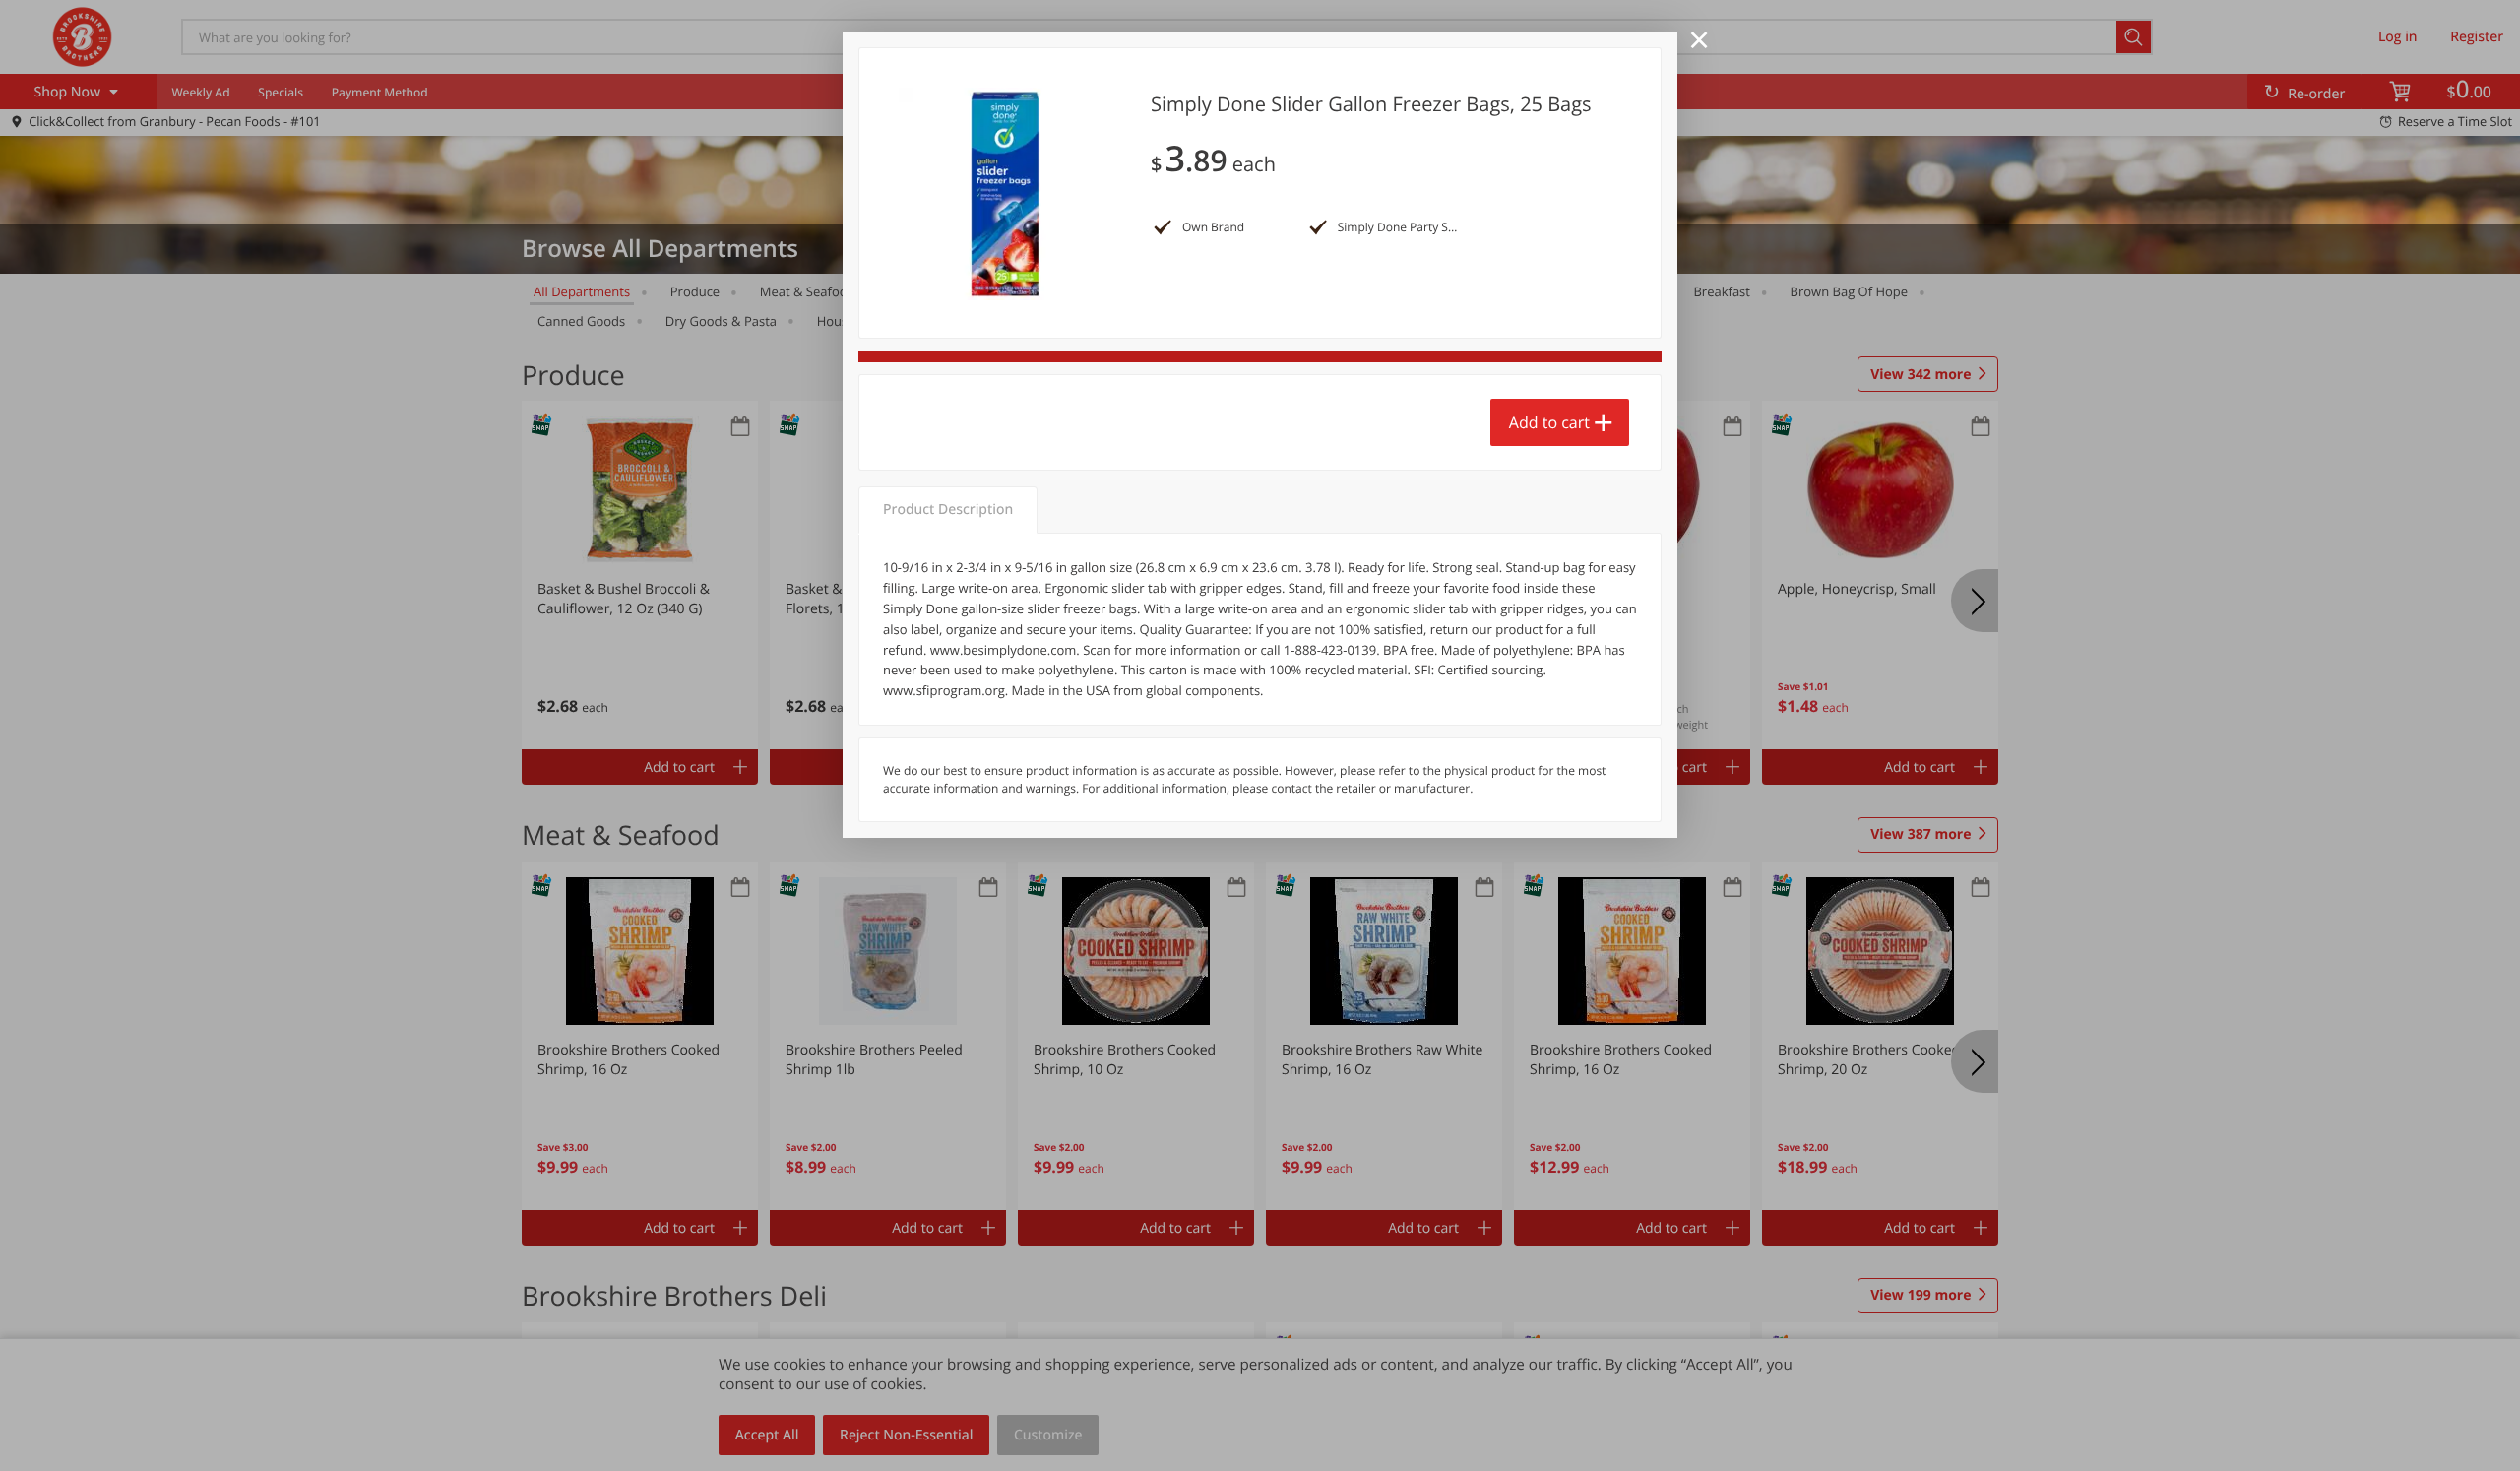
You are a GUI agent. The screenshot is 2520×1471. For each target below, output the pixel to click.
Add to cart (1549, 422)
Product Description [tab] (948, 510)
